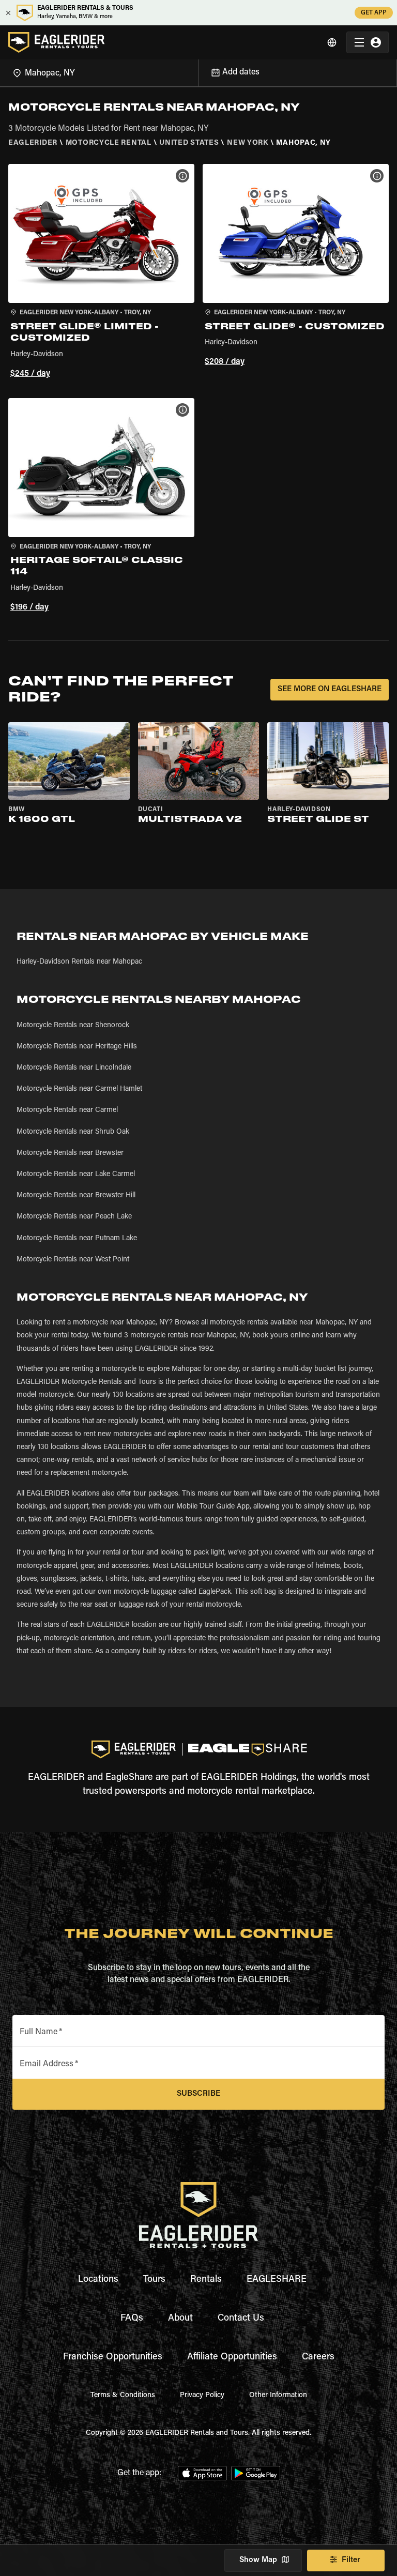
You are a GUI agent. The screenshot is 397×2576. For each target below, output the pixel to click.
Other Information (278, 2396)
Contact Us (241, 2319)
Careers (318, 2357)
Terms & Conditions (123, 2396)
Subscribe (198, 2094)
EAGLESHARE (277, 2280)
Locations (98, 2280)
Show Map (258, 2560)
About (180, 2319)
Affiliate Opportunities (232, 2357)
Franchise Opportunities (113, 2357)
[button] (101, 272)
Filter (351, 2560)
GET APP (374, 13)
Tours (154, 2280)
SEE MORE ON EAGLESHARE (330, 689)
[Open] (198, 71)
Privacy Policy (202, 2396)
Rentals (206, 2280)
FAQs (132, 2319)
